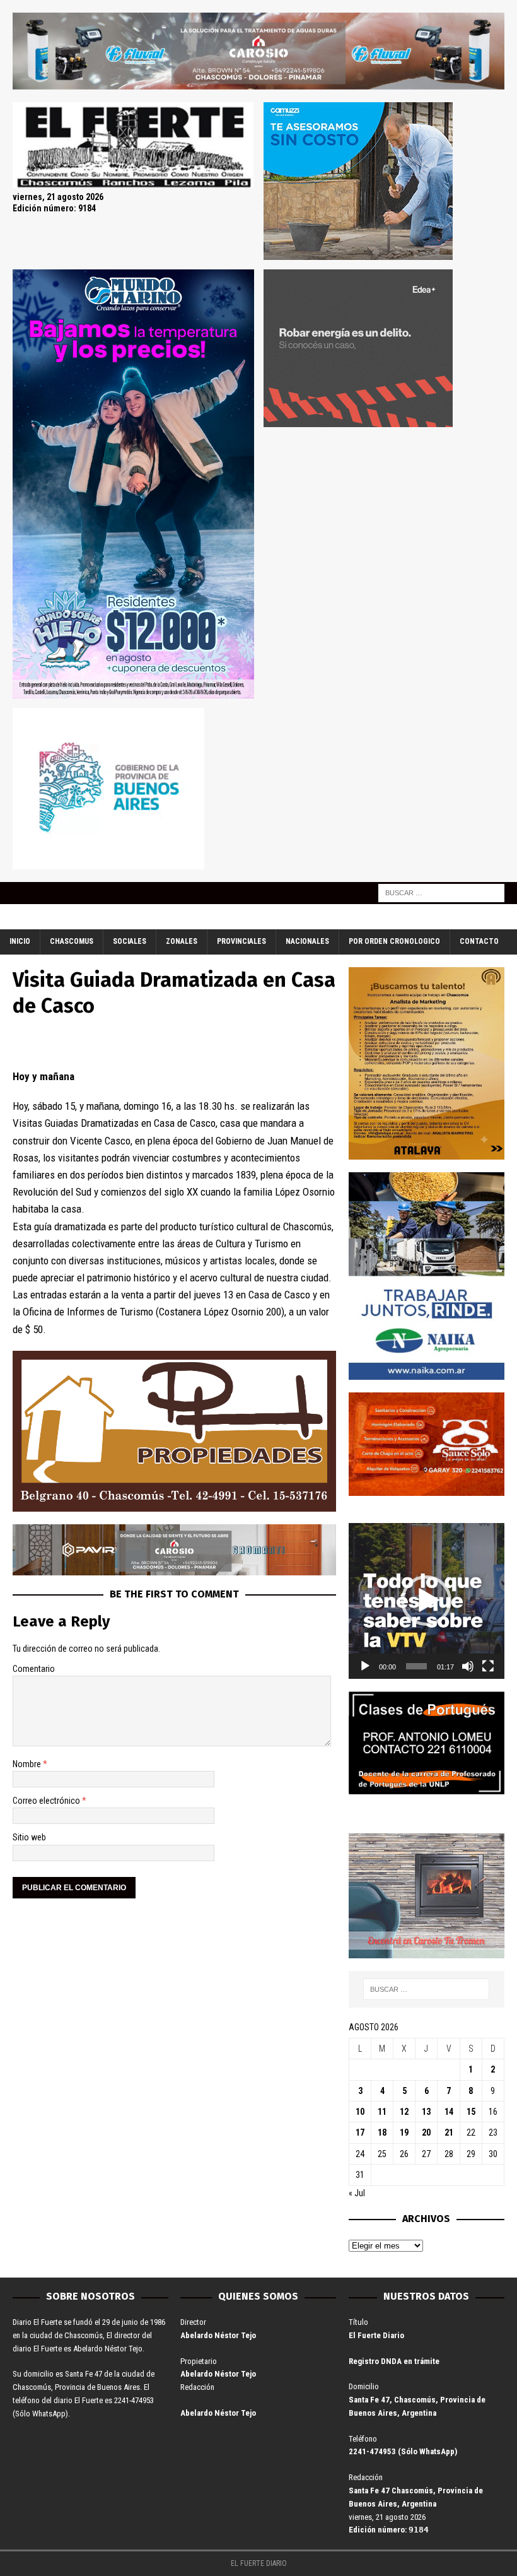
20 (426, 2132)
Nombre (28, 1764)
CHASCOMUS (72, 941)
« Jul (357, 2193)
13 (426, 2112)
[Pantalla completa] (488, 1666)
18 (382, 2132)
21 (449, 2132)
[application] (427, 1601)
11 (382, 2112)
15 (471, 2112)
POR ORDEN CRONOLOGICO (394, 941)
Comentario (34, 1669)
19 (404, 2132)
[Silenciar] (468, 1666)
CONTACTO (479, 941)
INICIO (20, 941)
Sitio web (29, 1837)
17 (360, 2132)
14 (449, 2112)
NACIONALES (307, 941)
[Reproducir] (365, 1666)
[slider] (416, 1666)
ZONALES (182, 941)
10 (360, 2112)
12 (404, 2112)
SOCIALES (130, 941)
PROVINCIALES (241, 941)
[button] (426, 1601)
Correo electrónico (47, 1801)
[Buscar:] (441, 893)
